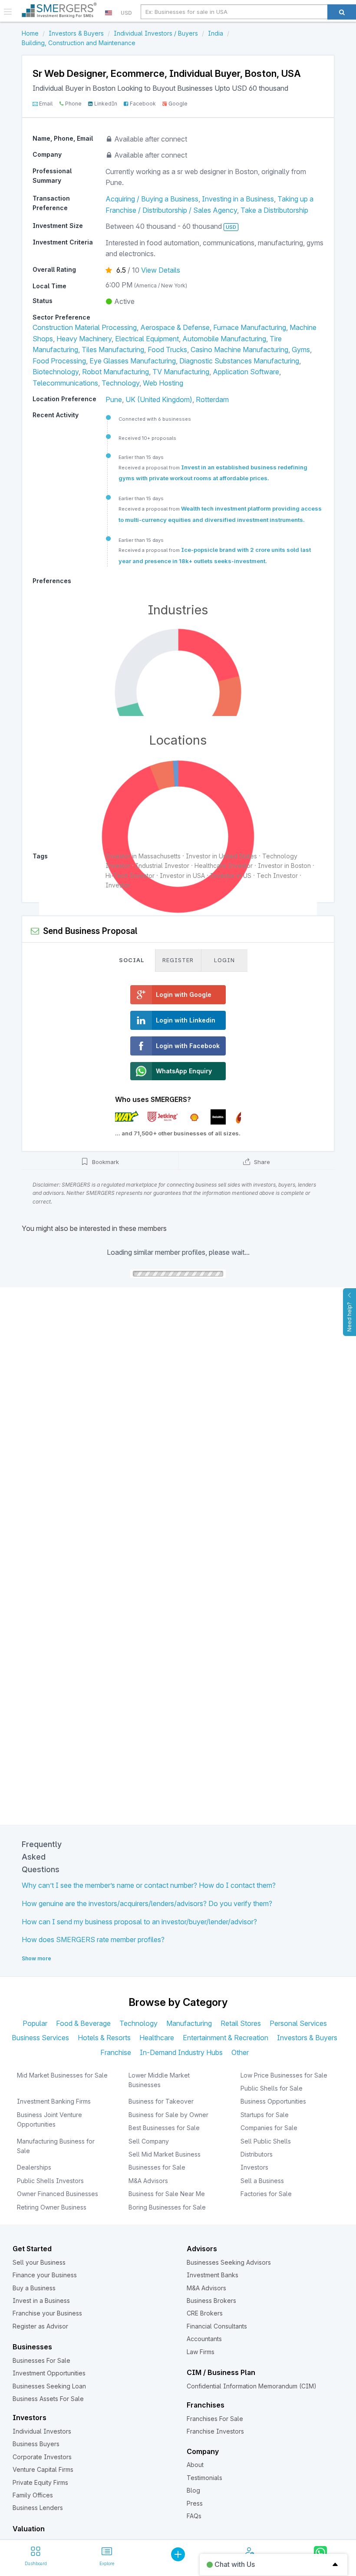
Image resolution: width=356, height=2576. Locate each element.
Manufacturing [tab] (189, 2023)
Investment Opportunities (49, 2373)
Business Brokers (211, 2301)
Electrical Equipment (147, 339)
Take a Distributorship (274, 210)
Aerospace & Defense (175, 327)
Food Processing (59, 361)
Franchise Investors (215, 2431)
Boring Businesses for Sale (167, 2207)
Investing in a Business (238, 199)
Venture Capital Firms (43, 2469)
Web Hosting (163, 383)
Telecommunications (65, 383)
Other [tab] (240, 2052)
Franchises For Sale (215, 2419)
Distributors (257, 2154)
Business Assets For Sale (48, 2399)
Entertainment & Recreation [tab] (226, 2038)
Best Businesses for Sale (164, 2128)
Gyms (301, 350)
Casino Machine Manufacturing (239, 350)
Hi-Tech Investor (130, 876)
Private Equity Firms (40, 2482)
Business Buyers (36, 2444)
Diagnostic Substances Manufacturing (239, 361)
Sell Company (149, 2141)
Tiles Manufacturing (113, 350)
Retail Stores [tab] (241, 2023)
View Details (161, 270)
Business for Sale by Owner (168, 2115)
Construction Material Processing (85, 327)
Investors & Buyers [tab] (307, 2038)
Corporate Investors (42, 2457)
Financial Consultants (217, 2326)
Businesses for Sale (157, 2167)
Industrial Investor (162, 866)
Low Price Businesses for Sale (284, 2075)
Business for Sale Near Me (167, 2194)
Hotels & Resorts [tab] (104, 2038)
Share (261, 1162)
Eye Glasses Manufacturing (133, 361)
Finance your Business (45, 2275)
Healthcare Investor (224, 866)
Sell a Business (262, 2181)
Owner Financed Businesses (58, 2194)
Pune (114, 399)
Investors (254, 2167)
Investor (118, 885)
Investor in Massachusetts (143, 856)
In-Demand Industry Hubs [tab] (181, 2052)
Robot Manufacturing (115, 372)
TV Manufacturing (181, 372)
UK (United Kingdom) (159, 399)
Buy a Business (34, 2288)
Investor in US (231, 876)
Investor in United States (221, 856)
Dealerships (34, 2167)
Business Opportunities (273, 2101)
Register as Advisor (40, 2326)
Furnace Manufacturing (250, 327)
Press (195, 2503)
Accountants (204, 2339)
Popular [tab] (35, 2023)
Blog (193, 2490)
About (195, 2465)
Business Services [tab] (40, 2038)
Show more (36, 1958)
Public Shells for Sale (272, 2088)
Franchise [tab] (116, 2052)
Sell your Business (39, 2262)
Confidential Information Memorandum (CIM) (252, 2386)
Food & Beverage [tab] (83, 2023)
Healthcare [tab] (157, 2038)
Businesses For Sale (41, 2360)
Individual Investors (42, 2431)
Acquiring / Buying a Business (152, 199)
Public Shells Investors (50, 2181)
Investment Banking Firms (54, 2101)
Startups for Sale (265, 2115)
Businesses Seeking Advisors (229, 2262)
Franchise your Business (47, 2313)
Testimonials (204, 2478)
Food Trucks (167, 350)
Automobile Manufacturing (224, 339)
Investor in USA (182, 876)
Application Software (246, 372)
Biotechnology (56, 372)
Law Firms (201, 2352)
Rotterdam (212, 399)
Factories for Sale (266, 2194)
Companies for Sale (269, 2128)
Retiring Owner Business (52, 2207)
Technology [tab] (138, 2023)
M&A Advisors (148, 2181)
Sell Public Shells (266, 2141)
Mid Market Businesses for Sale (62, 2075)
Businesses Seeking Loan (49, 2386)
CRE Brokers (205, 2313)
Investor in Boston (284, 866)
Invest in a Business (41, 2301)
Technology (120, 383)
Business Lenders (38, 2508)
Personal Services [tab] (298, 2023)
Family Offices (33, 2495)
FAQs (194, 2516)
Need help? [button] (349, 1317)
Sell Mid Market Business (165, 2154)
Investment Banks (213, 2275)
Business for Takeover (161, 2101)
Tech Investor (277, 876)
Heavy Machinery (84, 339)
